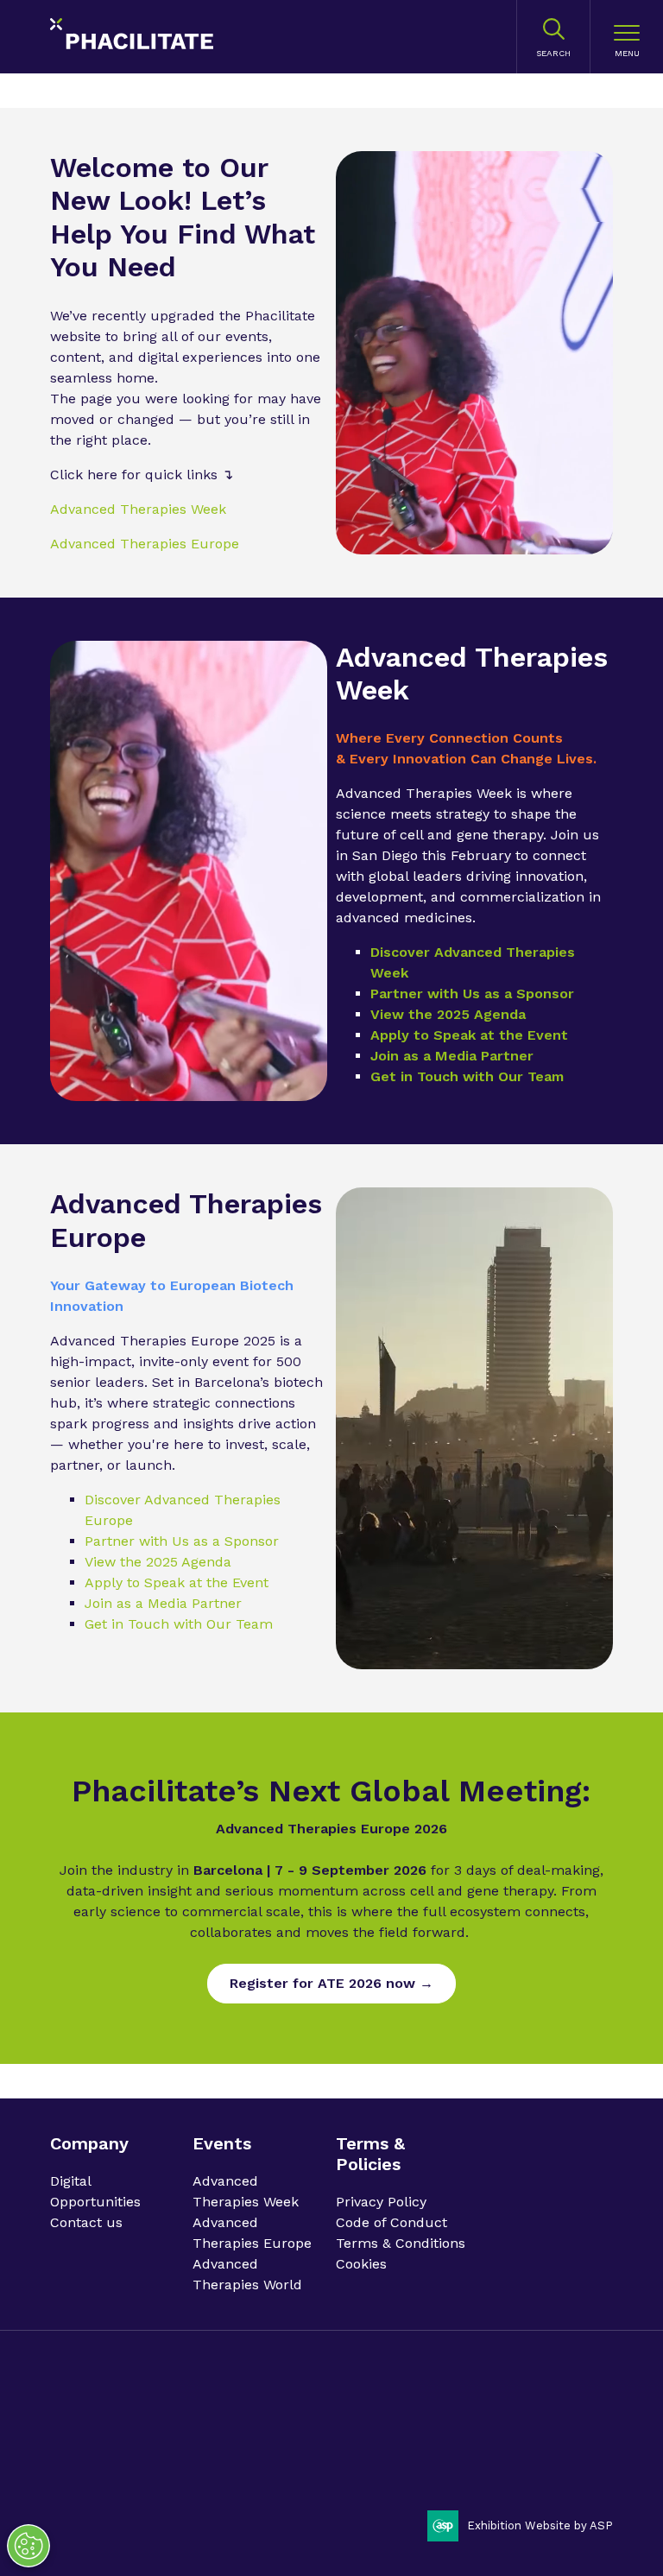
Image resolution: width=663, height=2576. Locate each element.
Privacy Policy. (89, 2443)
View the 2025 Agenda (448, 1014)
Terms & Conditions (401, 2243)
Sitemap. (424, 2443)
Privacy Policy (381, 2202)
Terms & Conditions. (288, 2443)
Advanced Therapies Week (138, 509)
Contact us (86, 2222)
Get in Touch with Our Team (467, 1076)
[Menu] (627, 37)
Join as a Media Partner (452, 1056)
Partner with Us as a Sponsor (472, 994)
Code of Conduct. (180, 2443)
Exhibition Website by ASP (540, 2525)
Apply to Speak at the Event (469, 1035)
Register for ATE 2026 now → (331, 1983)
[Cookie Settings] (28, 2546)
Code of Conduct (391, 2222)
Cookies (361, 2264)
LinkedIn (549, 2425)
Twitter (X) (593, 2425)
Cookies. (371, 2443)
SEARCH (553, 53)
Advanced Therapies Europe (145, 544)
